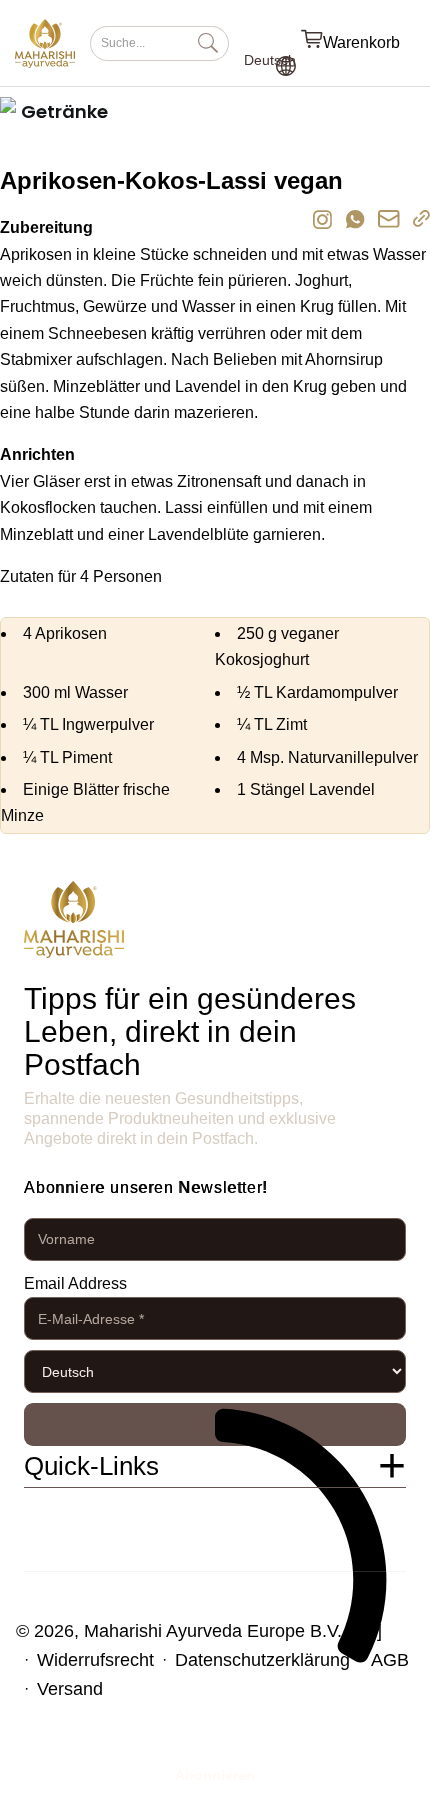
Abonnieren (215, 1424)
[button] (215, 1467)
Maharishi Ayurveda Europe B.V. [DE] (233, 1631)
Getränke (64, 111)
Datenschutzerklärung (262, 1660)
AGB (390, 1660)
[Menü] (420, 43)
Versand (70, 1689)
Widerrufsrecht (95, 1660)
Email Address (75, 1283)
